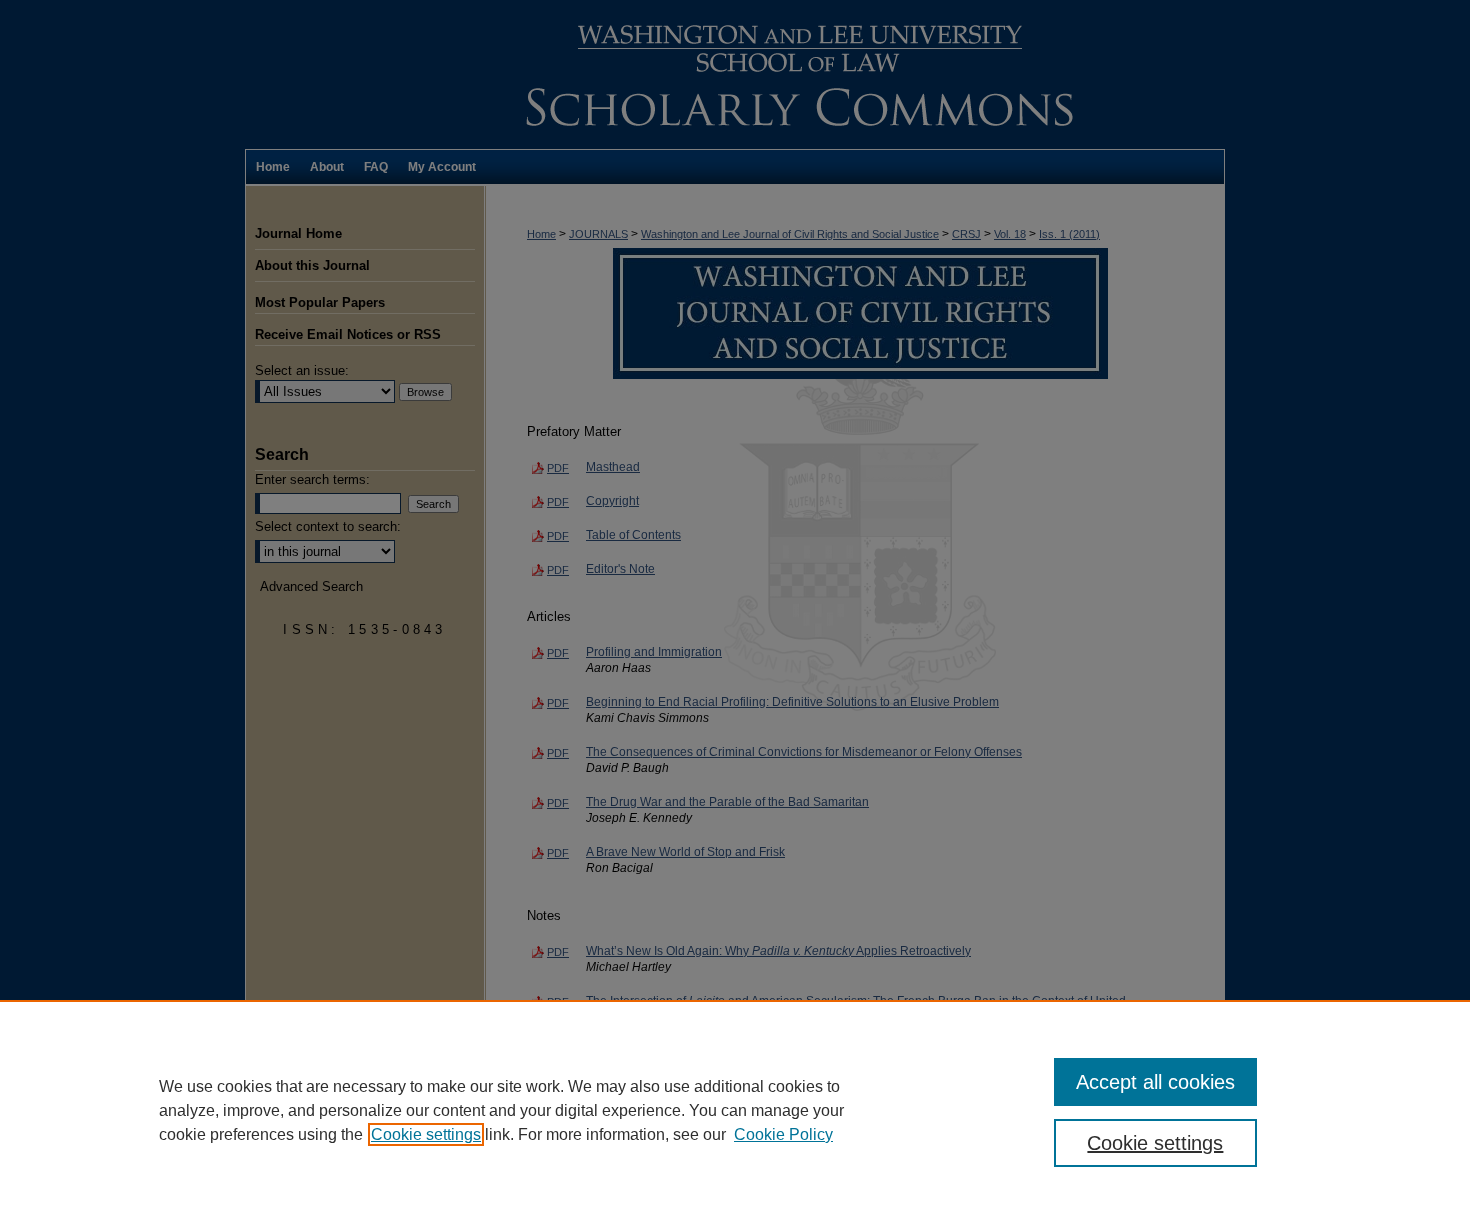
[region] (735, 1110)
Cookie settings (426, 1134)
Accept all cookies (1155, 1082)
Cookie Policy (783, 1134)
